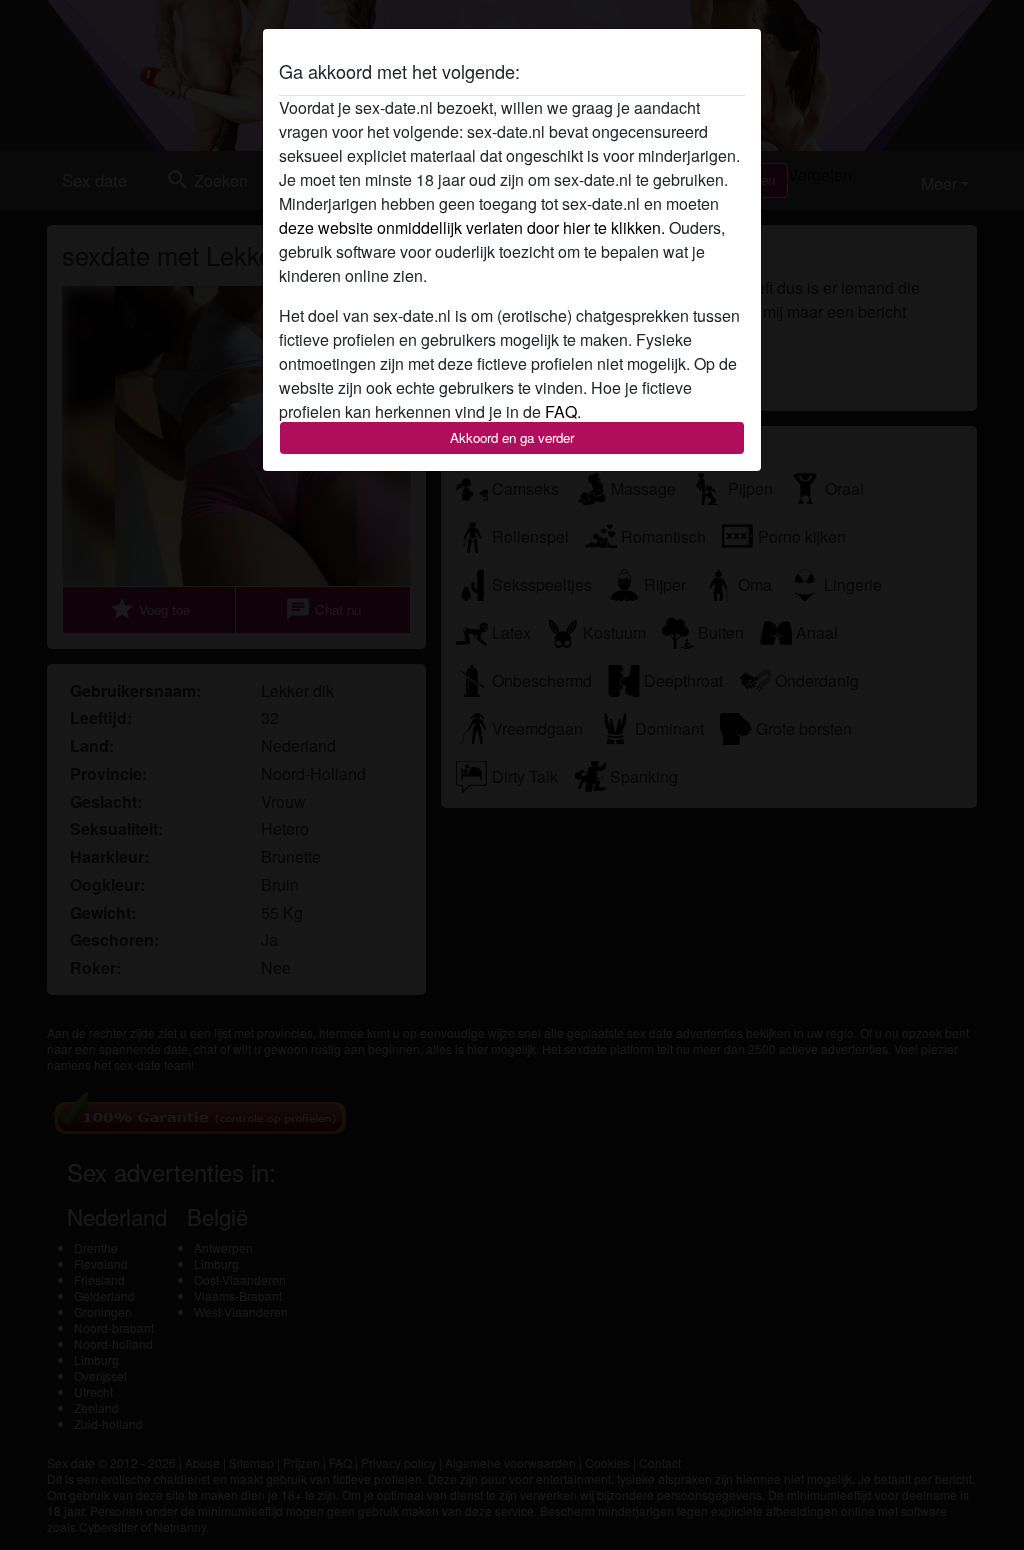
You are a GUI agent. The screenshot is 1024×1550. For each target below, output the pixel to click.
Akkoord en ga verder (512, 437)
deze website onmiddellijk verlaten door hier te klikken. (472, 227)
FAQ (561, 411)
